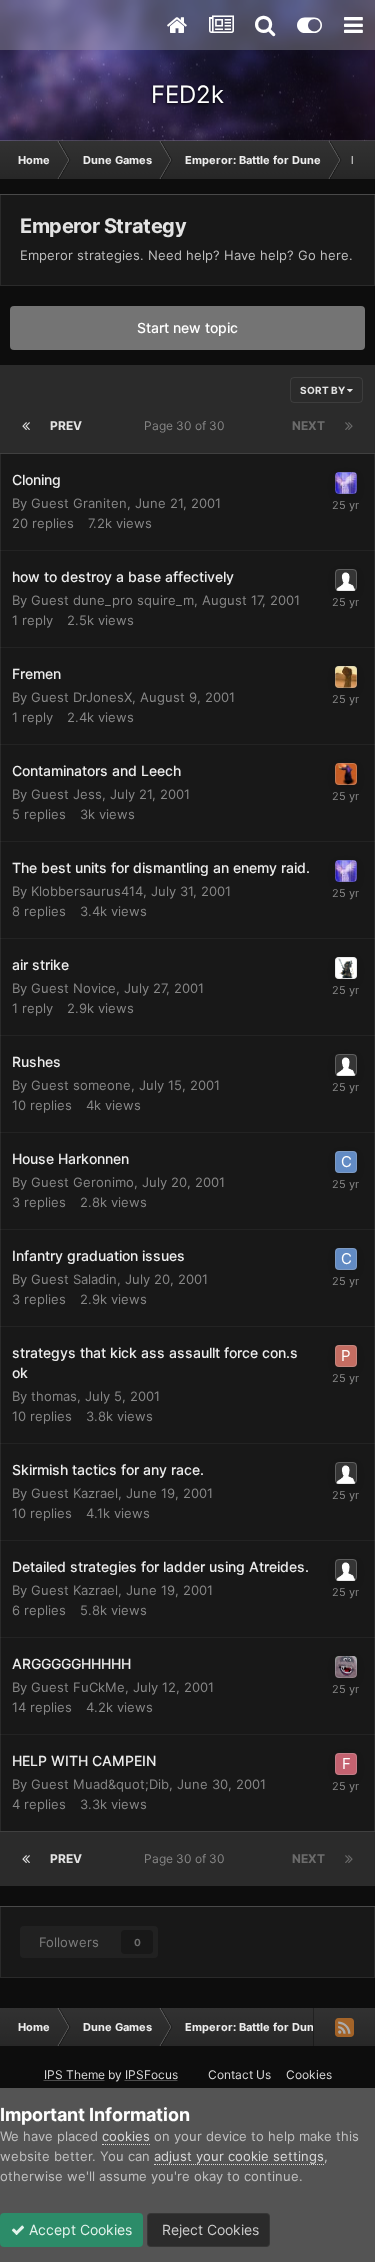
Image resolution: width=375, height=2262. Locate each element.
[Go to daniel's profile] (346, 483)
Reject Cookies (208, 2229)
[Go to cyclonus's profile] (346, 1162)
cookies (126, 2136)
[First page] (26, 426)
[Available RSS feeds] (344, 2027)
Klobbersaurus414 (87, 891)
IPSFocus (151, 2074)
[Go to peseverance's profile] (346, 1356)
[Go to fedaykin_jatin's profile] (346, 1764)
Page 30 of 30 (187, 425)
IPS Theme (74, 2074)
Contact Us (239, 2074)
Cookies (309, 2074)
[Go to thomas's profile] (346, 968)
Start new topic (187, 327)
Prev (66, 425)
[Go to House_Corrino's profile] (346, 774)
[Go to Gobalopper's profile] (346, 1667)
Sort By (323, 390)
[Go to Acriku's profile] (346, 677)
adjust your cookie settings (239, 2156)
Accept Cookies (78, 2229)
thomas (54, 1396)
